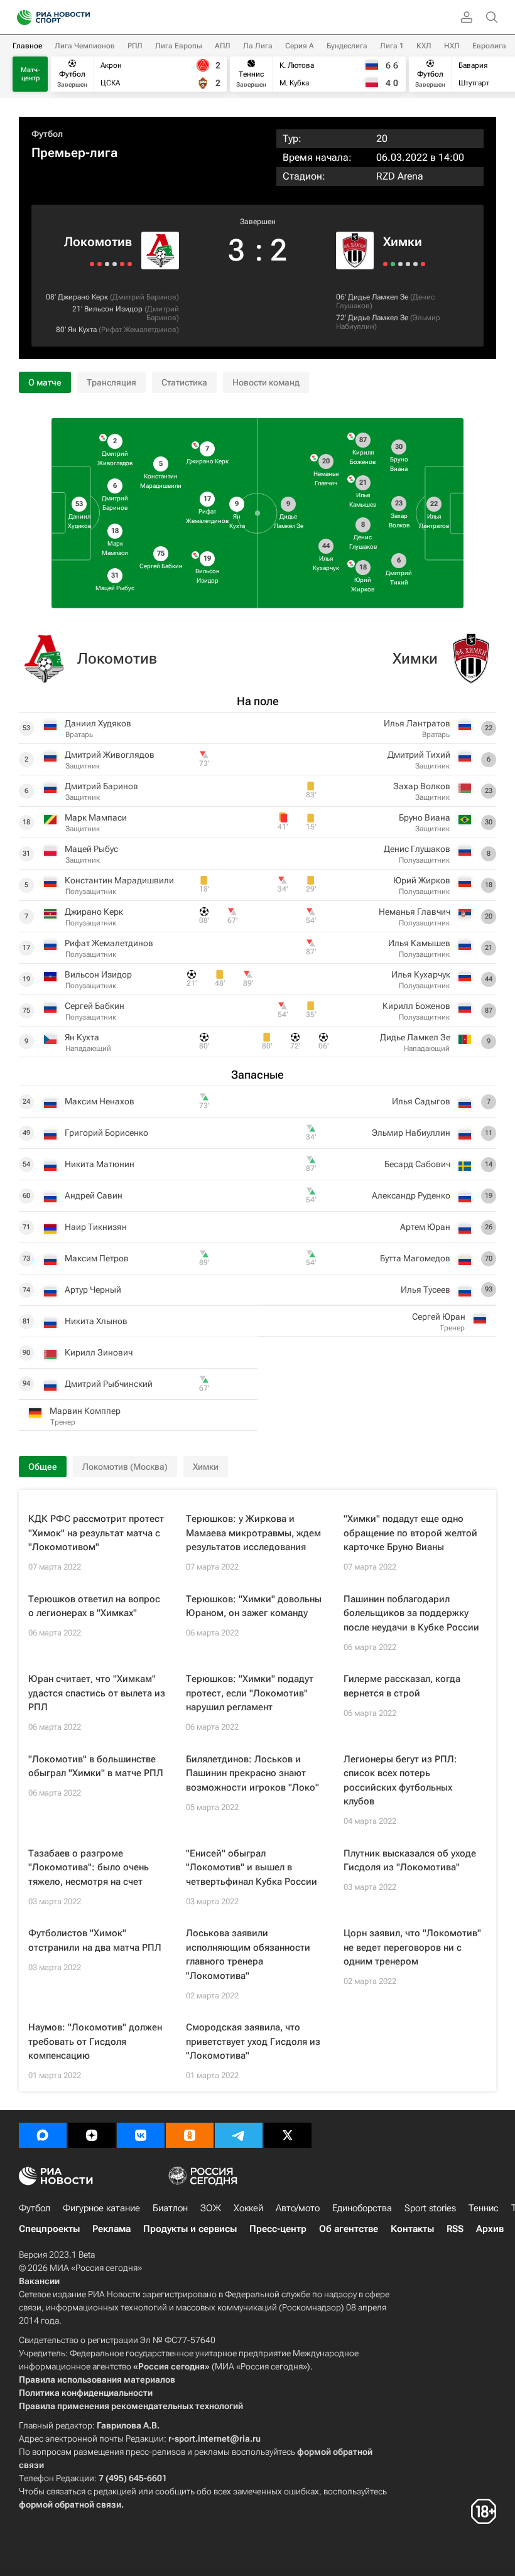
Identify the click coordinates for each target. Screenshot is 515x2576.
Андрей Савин (94, 1195)
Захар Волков (422, 786)
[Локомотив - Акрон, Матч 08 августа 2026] (107, 264)
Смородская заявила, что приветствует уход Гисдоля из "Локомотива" (253, 2041)
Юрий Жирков (422, 880)
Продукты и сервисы (190, 2229)
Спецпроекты (49, 2229)
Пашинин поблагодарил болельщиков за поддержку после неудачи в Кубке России (411, 1613)
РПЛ (135, 46)
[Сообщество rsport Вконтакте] (141, 2135)
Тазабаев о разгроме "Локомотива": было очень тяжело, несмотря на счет (89, 1867)
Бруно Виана (425, 817)
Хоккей (248, 2208)
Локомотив (98, 242)
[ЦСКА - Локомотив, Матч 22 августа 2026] (130, 264)
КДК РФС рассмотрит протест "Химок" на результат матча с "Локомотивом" (96, 1533)
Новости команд (266, 382)
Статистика (184, 382)
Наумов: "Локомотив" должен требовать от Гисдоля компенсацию (95, 2041)
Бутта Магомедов (415, 1258)
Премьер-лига (74, 153)
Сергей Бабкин (95, 1006)
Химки (403, 242)
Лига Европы (179, 46)
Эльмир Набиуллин (411, 1133)
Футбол (47, 134)
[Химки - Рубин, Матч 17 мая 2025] (393, 264)
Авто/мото (298, 2208)
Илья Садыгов (421, 1101)
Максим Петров (97, 1258)
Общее (43, 1467)
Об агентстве (349, 2229)
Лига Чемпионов (85, 46)
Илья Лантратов (417, 723)
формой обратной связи (70, 2504)
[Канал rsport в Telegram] (239, 2135)
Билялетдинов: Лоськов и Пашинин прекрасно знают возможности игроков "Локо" (252, 1773)
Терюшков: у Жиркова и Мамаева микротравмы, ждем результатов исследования (253, 1533)
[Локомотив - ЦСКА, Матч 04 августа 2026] (100, 264)
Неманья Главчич (415, 912)
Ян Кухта (82, 330)
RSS (455, 2229)
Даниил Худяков (98, 723)
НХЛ (452, 46)
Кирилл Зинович (99, 1352)
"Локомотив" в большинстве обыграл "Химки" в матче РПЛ (96, 1766)
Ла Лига (258, 46)
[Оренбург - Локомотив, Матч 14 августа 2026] (115, 264)
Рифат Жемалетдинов (139, 330)
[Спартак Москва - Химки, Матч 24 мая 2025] (385, 264)
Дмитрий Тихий (419, 755)
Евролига (489, 46)
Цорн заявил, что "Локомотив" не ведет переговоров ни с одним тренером (412, 1947)
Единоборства (362, 2208)
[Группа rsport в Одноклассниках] (190, 2135)
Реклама (111, 2229)
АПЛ (223, 46)
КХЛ (424, 46)
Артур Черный (93, 1290)
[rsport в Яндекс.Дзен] (92, 2135)
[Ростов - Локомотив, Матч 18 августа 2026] (122, 264)
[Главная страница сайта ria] (20, 18)
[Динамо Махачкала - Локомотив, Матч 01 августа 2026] (92, 264)
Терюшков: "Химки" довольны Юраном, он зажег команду (254, 1606)
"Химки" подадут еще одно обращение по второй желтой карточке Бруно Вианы (410, 1533)
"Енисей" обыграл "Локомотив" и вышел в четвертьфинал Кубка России (252, 1867)
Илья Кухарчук (421, 974)
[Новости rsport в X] (288, 2135)
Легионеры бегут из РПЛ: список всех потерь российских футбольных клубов (400, 1781)
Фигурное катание (101, 2208)
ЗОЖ (211, 2208)
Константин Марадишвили (119, 880)
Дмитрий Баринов (144, 297)
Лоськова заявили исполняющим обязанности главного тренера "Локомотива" (248, 1954)
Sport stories (430, 2208)
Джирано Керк (83, 297)
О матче (45, 382)
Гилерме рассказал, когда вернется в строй (402, 1686)
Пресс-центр (278, 2229)
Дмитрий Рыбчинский (109, 1384)
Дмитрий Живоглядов (110, 755)
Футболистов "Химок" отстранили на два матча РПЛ (95, 1940)
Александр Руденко (411, 1195)
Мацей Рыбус (91, 849)
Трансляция (111, 382)
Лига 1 (392, 46)
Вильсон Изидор (113, 309)
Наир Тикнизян (96, 1227)
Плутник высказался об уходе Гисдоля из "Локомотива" (410, 1861)
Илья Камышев (419, 943)
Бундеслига (347, 46)
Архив (490, 2229)
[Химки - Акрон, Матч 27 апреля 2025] (415, 264)
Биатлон (170, 2208)
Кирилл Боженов (416, 1006)
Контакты (412, 2229)
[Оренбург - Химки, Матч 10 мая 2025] (400, 264)
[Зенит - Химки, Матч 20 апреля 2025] (423, 264)
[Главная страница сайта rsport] (82, 18)
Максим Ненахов (100, 1101)
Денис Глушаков (417, 849)
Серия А (300, 46)
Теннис (484, 2208)
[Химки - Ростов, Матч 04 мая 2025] (408, 264)
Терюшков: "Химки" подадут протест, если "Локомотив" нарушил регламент (250, 1693)
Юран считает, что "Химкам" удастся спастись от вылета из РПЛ (97, 1693)
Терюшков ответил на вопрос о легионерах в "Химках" (94, 1606)
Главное (27, 46)
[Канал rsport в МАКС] (43, 2135)
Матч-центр (30, 74)
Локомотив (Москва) (125, 1467)
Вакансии (39, 2281)
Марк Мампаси (96, 817)
